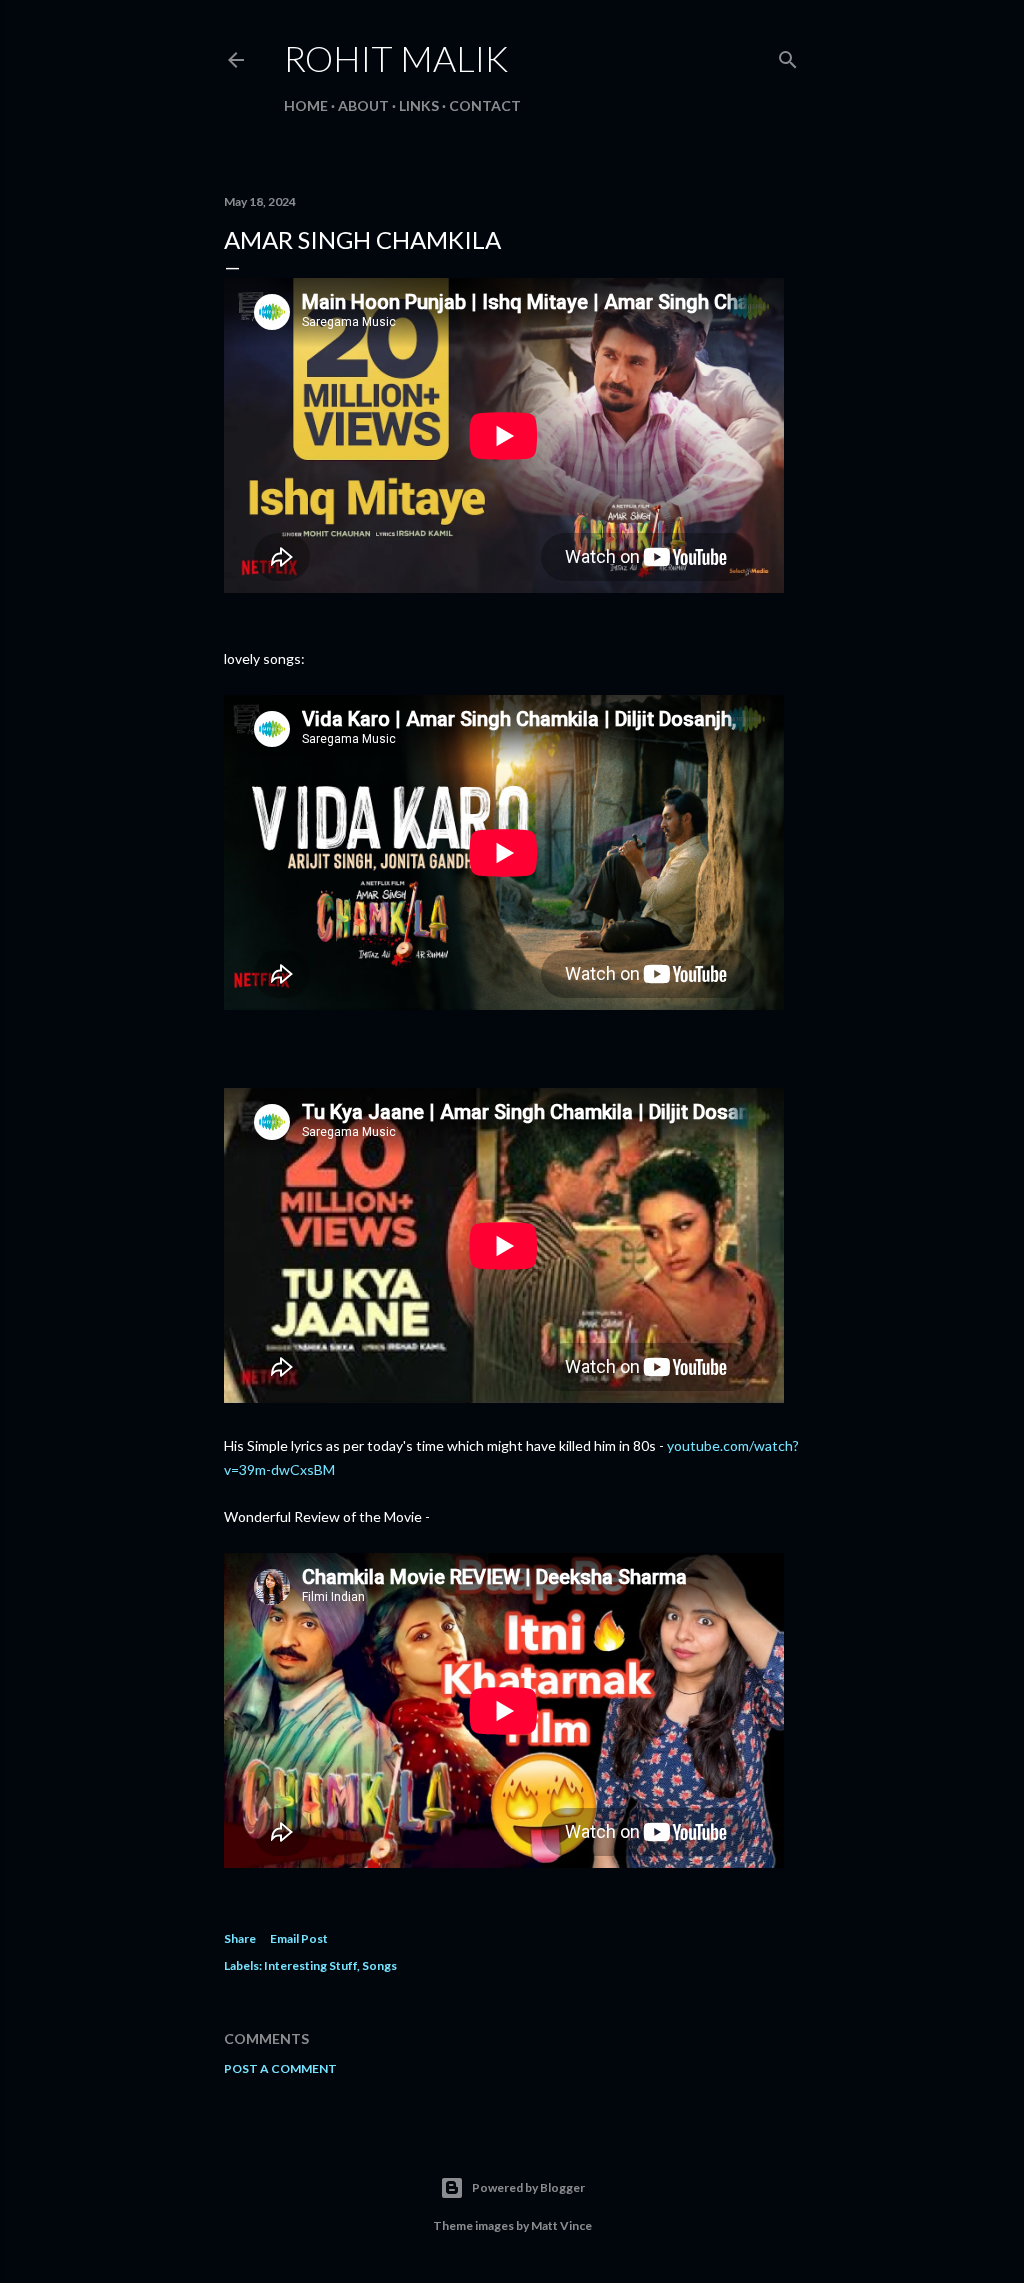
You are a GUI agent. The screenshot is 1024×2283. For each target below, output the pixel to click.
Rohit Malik (396, 58)
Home (306, 105)
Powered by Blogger (528, 2187)
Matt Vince (561, 2225)
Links (419, 105)
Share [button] (240, 1938)
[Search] (788, 55)
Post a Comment (280, 2068)
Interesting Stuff (310, 1965)
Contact (485, 105)
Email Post (299, 1938)
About (363, 105)
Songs (379, 1965)
